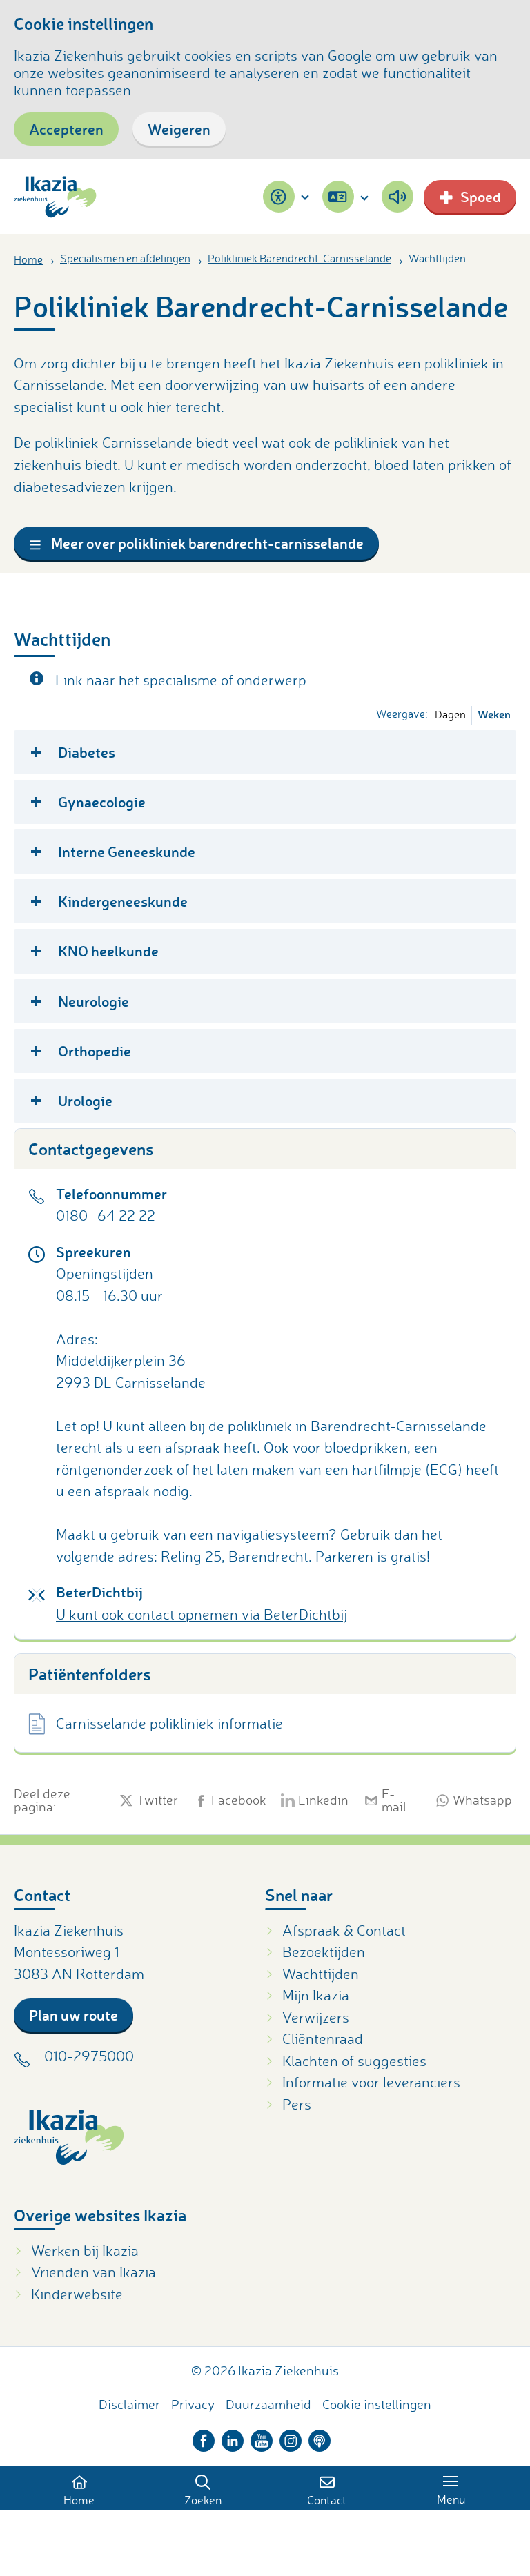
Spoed (481, 196)
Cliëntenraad (323, 2038)
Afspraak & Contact (344, 1930)
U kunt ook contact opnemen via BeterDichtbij (202, 1614)
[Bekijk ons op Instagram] (291, 2437)
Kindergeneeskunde (123, 901)
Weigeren (179, 129)
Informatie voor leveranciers (371, 2082)
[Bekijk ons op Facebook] (204, 2437)
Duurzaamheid (268, 2404)
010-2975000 (89, 2056)
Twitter (155, 1800)
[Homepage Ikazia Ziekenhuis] (55, 197)
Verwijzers (316, 2017)
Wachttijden (321, 1974)
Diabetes (87, 752)
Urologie (85, 1100)
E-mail (394, 1800)
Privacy (193, 2404)
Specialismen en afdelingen (125, 258)
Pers (297, 2104)
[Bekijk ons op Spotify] (320, 2437)
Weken (494, 714)
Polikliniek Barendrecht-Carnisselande (300, 258)
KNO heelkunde (108, 951)
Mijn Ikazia (316, 1995)
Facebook (236, 1800)
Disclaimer (129, 2404)
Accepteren (66, 129)
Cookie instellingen (377, 2404)
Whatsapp (479, 1800)
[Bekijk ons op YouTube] (262, 2437)
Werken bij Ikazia (85, 2250)
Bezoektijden (324, 1951)
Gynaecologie (102, 802)
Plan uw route (73, 2015)
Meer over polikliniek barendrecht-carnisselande (206, 543)
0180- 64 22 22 (106, 1215)
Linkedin (321, 1800)
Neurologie (94, 1001)
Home (28, 259)
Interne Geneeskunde (127, 851)
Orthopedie (95, 1051)
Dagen (450, 714)
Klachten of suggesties (354, 2061)
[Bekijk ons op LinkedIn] (233, 2437)
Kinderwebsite (77, 2294)
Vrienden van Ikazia (94, 2272)
